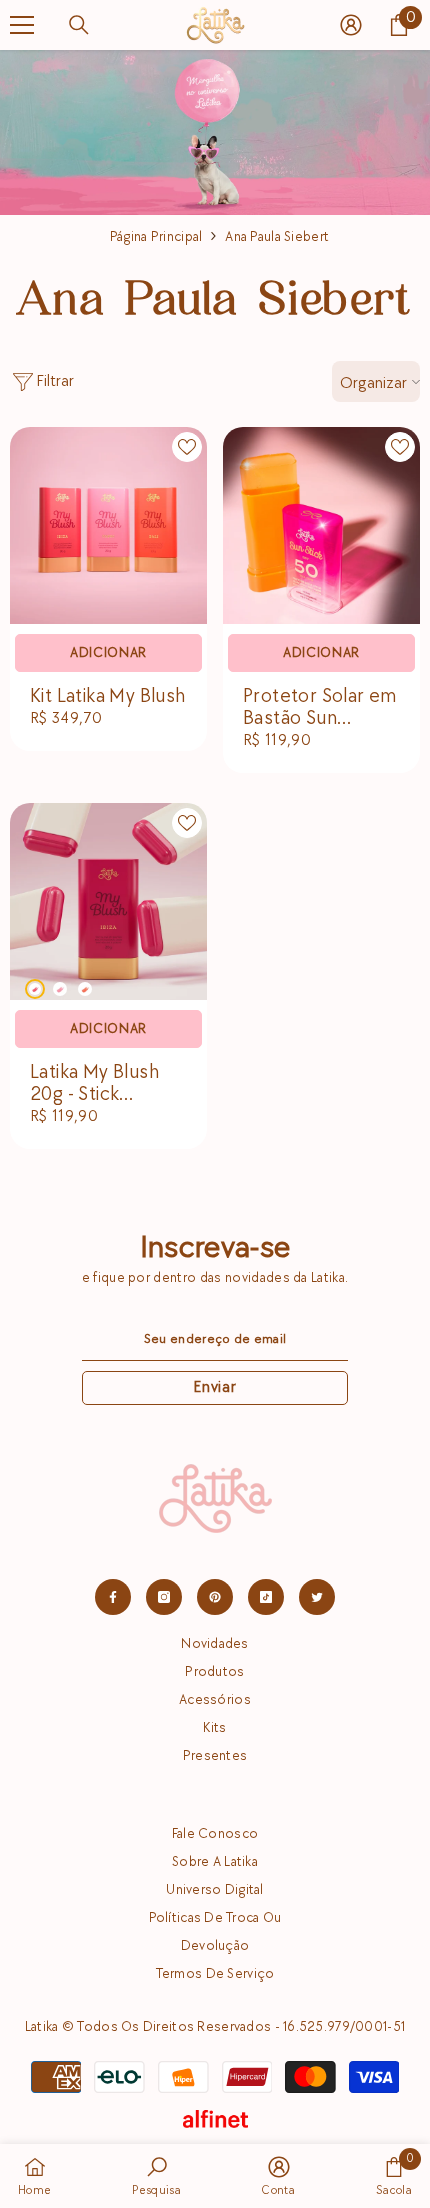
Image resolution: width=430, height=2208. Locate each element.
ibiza (35, 989)
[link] (394, 2176)
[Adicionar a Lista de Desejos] (187, 447)
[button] (384, 2014)
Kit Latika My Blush (108, 696)
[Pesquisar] (79, 25)
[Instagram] (164, 1597)
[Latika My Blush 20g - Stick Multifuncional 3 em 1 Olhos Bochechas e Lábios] (108, 901)
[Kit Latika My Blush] (108, 525)
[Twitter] (317, 1597)
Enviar (215, 1387)
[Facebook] (113, 1597)
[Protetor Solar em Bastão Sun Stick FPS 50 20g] (321, 525)
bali (85, 989)
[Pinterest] (215, 1597)
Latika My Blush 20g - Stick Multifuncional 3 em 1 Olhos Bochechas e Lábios (97, 1083)
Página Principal (156, 236)
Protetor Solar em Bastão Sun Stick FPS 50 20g (320, 707)
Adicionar (108, 652)
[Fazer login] (351, 25)
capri (60, 989)
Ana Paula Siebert (277, 236)
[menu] (22, 25)
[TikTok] (266, 1597)
